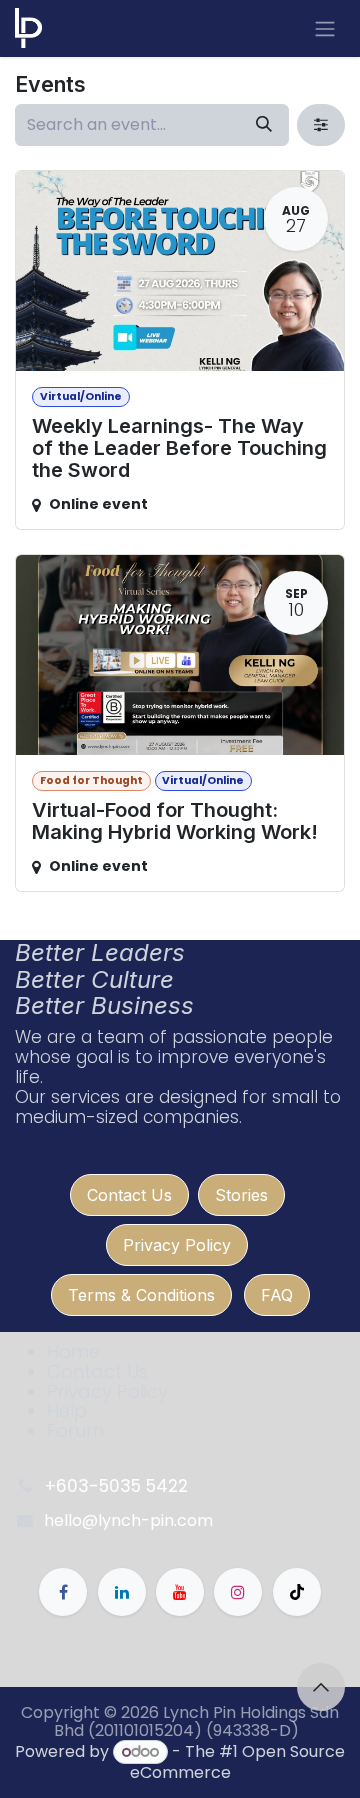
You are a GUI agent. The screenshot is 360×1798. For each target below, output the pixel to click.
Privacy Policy (177, 1245)
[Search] (264, 125)
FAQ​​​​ (277, 1295)
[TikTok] (297, 1592)
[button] (321, 1687)
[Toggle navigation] (325, 28)
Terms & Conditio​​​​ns (141, 1295)
